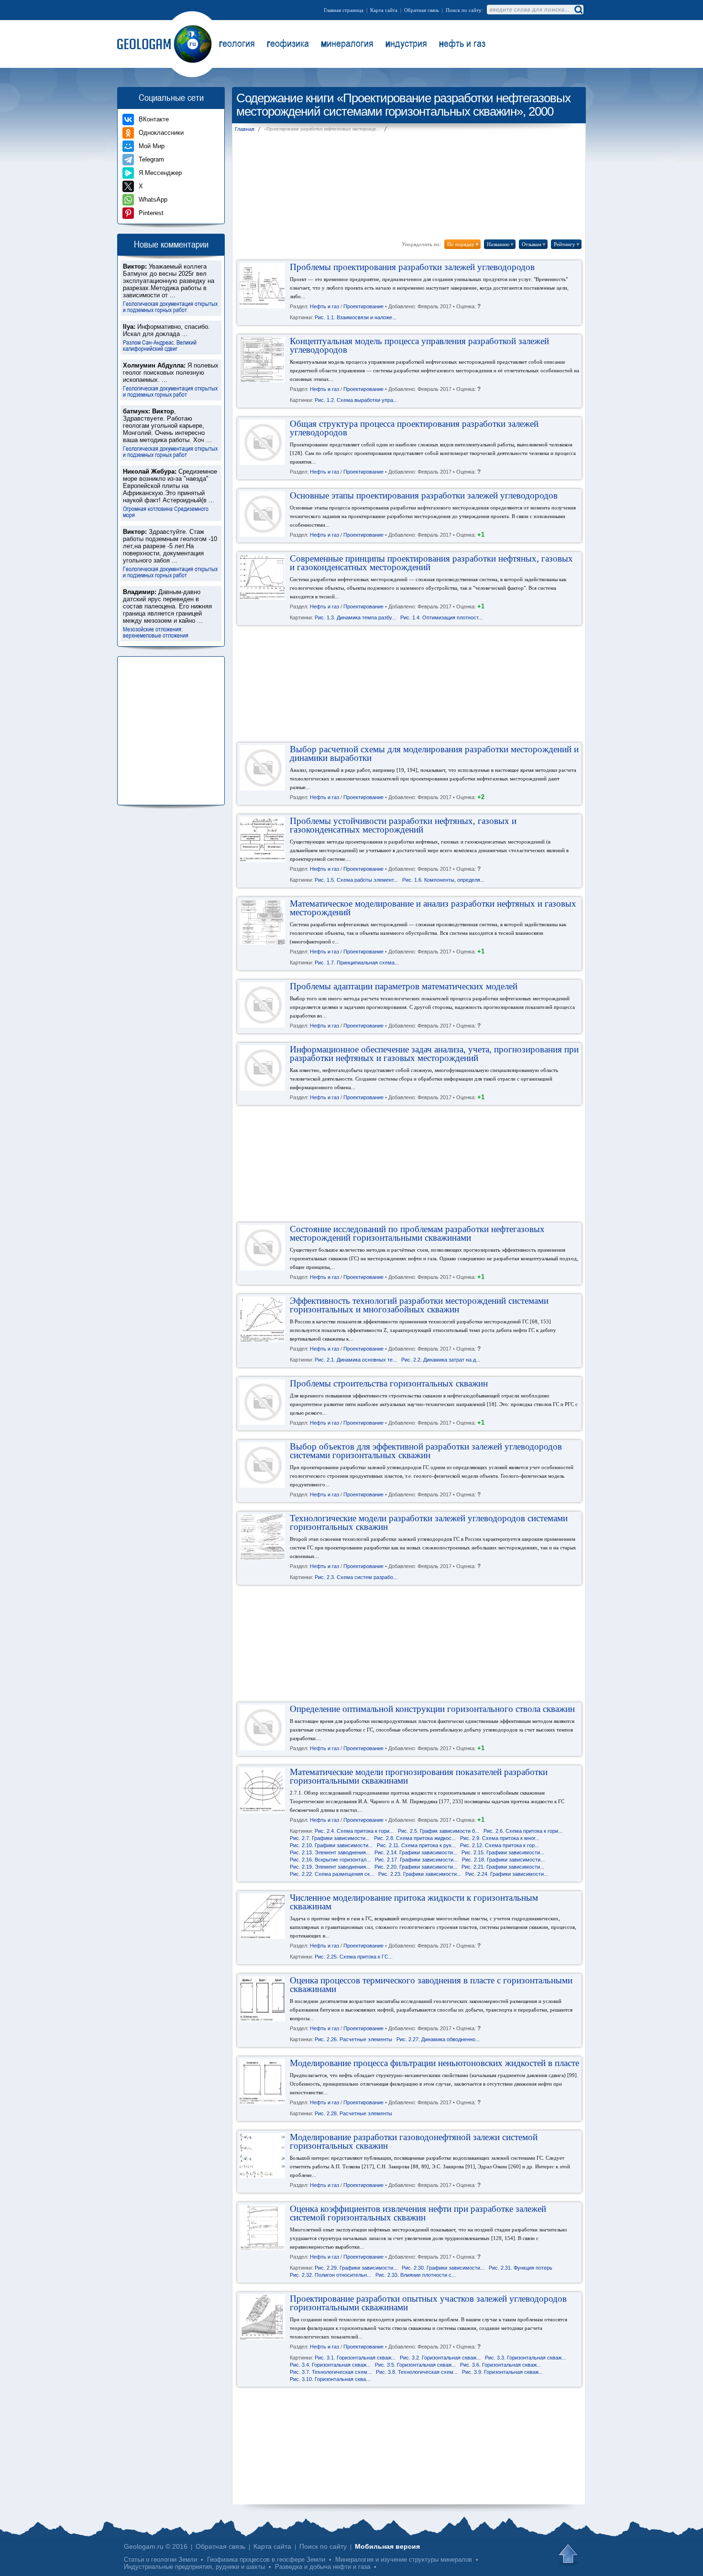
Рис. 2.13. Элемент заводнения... (330, 1853)
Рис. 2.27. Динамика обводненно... (438, 2040)
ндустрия (406, 43)
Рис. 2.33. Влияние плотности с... (416, 2275)
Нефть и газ (324, 307)
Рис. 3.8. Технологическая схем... (417, 2372)
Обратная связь (422, 10)
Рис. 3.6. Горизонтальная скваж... (500, 2365)
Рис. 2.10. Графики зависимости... (331, 1846)
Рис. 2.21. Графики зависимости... (503, 1867)
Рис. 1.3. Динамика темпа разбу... (355, 618)
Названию (501, 244)
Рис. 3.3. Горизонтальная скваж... (525, 2358)
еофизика (288, 43)
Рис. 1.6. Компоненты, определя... (443, 880)
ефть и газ (462, 43)
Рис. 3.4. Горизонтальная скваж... (330, 2365)
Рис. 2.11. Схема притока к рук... (416, 1846)
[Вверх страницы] (569, 2554)
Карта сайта (384, 10)
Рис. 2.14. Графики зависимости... (416, 1853)
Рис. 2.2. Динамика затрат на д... (441, 1360)
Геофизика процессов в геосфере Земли (266, 2560)
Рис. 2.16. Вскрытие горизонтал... (330, 1860)
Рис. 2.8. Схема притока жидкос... (415, 1839)
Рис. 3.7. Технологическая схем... (331, 2372)
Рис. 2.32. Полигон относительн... (330, 2275)
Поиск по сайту (323, 2546)
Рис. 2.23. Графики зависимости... (420, 1874)
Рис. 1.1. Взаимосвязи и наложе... (356, 318)
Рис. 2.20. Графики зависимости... (416, 1867)
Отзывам (534, 244)
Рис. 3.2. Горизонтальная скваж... (440, 2358)
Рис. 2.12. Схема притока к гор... (500, 1846)
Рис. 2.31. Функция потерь (521, 2268)
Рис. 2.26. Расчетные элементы (353, 2040)
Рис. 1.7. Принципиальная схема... (357, 963)
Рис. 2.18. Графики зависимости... (503, 1860)
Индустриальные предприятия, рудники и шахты (194, 2567)
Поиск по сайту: (464, 10)
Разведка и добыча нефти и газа (323, 2567)
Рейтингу (567, 244)
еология (237, 43)
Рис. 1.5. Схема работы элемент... (356, 880)
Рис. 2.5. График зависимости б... (439, 1831)
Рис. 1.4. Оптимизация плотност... (441, 618)
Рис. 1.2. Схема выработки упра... (356, 400)
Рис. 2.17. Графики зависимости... (416, 1860)
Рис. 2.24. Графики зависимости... (507, 1874)
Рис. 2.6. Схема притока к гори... (523, 1831)
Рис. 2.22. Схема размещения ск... (332, 1874)
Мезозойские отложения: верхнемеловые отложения (156, 632)
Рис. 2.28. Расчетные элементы (353, 2114)
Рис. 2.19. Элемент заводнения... (330, 1867)
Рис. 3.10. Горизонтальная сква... (330, 2380)
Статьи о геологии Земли (160, 2560)
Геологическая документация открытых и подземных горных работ (170, 306)
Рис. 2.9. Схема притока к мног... (500, 1839)
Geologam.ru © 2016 (156, 2546)
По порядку (463, 244)
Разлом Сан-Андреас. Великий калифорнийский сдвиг (160, 345)
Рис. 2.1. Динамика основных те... (356, 1360)
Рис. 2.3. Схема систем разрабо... (356, 1578)
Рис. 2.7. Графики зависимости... (330, 1839)
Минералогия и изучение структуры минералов (404, 2560)
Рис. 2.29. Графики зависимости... (356, 2268)
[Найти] (578, 10)
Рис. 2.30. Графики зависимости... (443, 2268)
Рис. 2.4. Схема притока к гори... (354, 1831)
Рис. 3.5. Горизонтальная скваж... (415, 2365)
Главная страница (344, 10)
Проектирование (363, 307)
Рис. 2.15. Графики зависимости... (503, 1853)
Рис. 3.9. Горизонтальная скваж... (502, 2372)
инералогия (347, 43)
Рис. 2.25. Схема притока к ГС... (354, 1957)
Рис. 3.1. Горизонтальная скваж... (355, 2358)
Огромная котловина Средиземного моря (166, 511)
